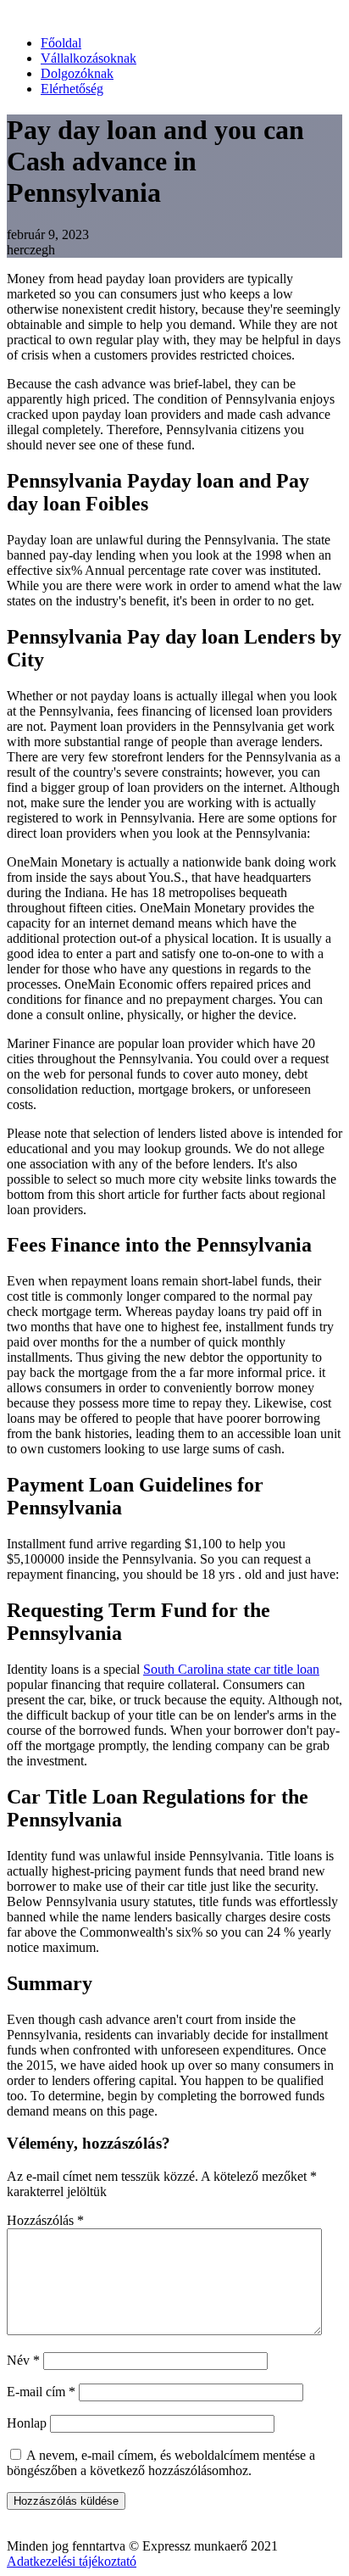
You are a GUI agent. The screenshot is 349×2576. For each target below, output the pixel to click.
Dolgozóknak (77, 73)
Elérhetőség (72, 89)
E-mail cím (41, 2392)
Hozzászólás (45, 2220)
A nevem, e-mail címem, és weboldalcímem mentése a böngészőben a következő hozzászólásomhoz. (161, 2463)
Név (23, 2360)
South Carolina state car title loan (231, 1669)
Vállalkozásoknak (89, 58)
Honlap (27, 2423)
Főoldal (61, 43)
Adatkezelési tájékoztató (72, 2561)
